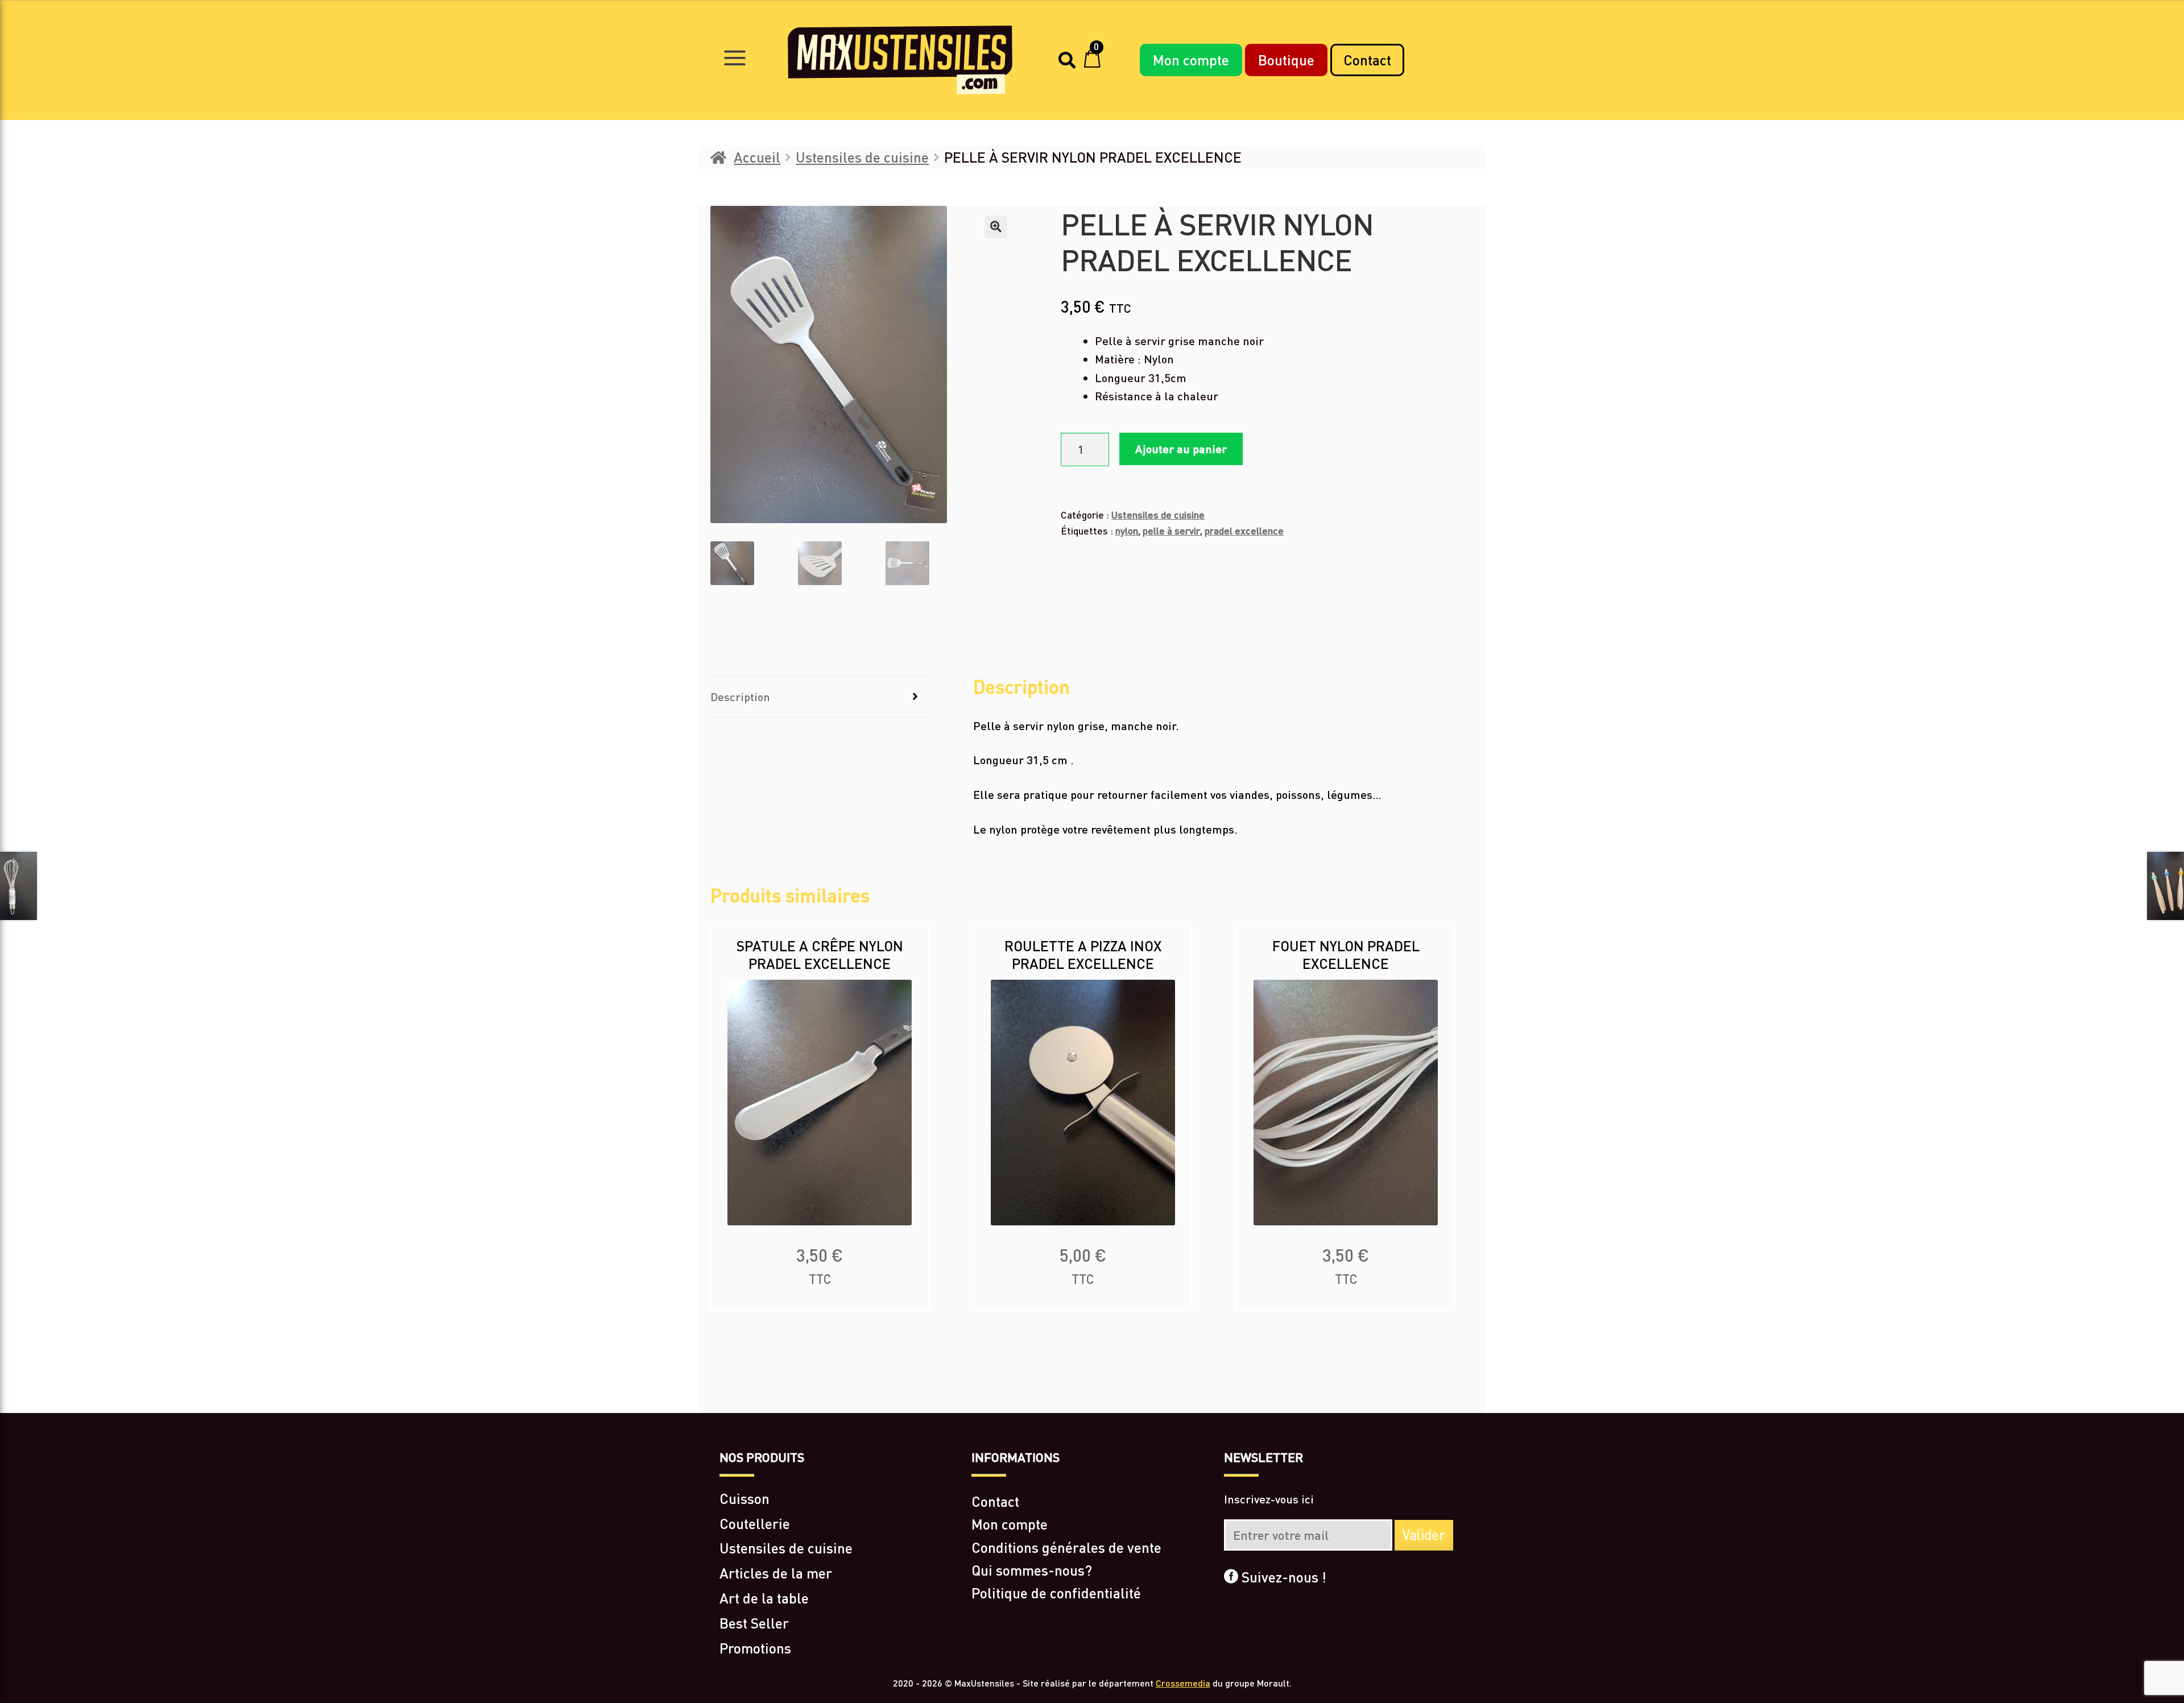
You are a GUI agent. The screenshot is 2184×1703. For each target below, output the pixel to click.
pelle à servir (1171, 531)
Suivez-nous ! (1282, 1577)
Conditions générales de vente (1066, 1547)
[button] (996, 227)
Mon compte (1191, 60)
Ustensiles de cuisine (862, 157)
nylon (1127, 531)
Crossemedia (1183, 1683)
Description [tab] (740, 697)
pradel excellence (1244, 531)
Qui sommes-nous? (1032, 1570)
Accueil (757, 157)
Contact (1367, 60)
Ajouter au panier (1181, 449)
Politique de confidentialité (1056, 1593)
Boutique (1286, 60)
